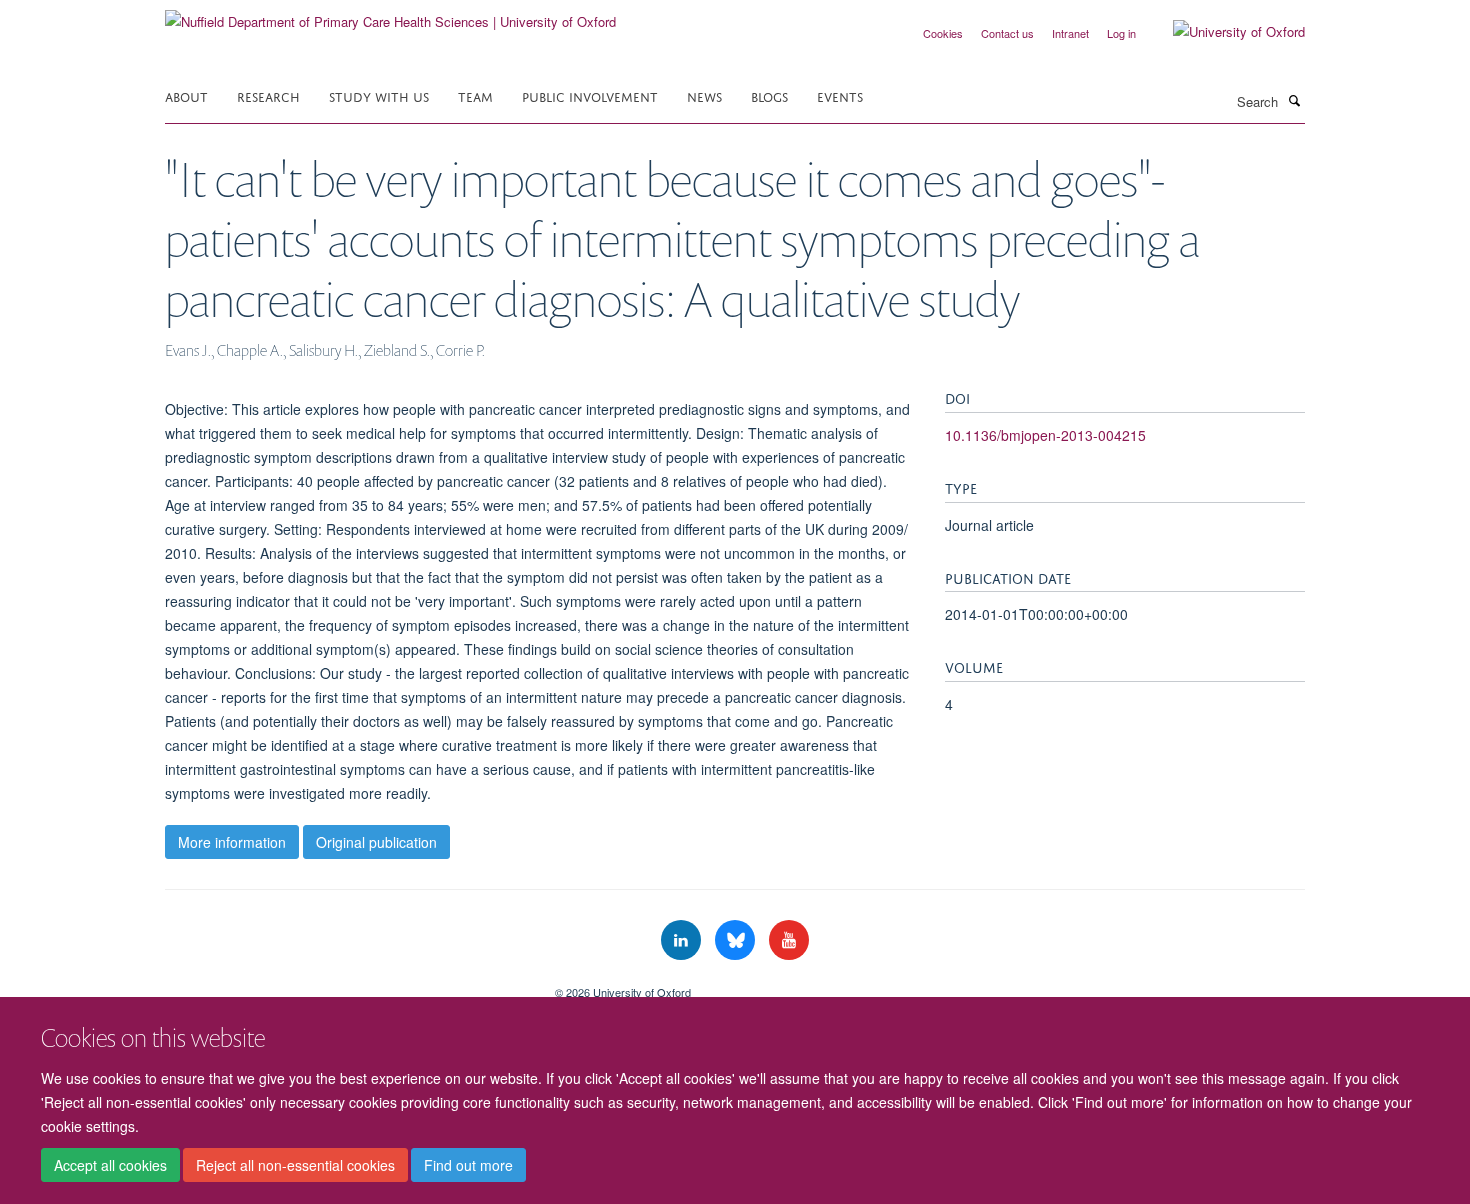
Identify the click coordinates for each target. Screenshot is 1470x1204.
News (704, 95)
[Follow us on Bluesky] (737, 940)
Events (840, 95)
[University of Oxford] (1224, 32)
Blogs (769, 95)
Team (475, 95)
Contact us (1007, 33)
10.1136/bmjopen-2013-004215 (1045, 435)
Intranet (1070, 33)
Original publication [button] (376, 842)
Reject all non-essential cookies (295, 1165)
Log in (1121, 33)
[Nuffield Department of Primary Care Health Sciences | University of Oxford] (390, 14)
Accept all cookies (110, 1165)
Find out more (468, 1165)
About (186, 95)
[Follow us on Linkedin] (683, 940)
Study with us (379, 95)
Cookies (943, 33)
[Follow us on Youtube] (789, 940)
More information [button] (232, 842)
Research (268, 95)
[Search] (1294, 100)
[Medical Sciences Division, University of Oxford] (345, 985)
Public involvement (590, 95)
